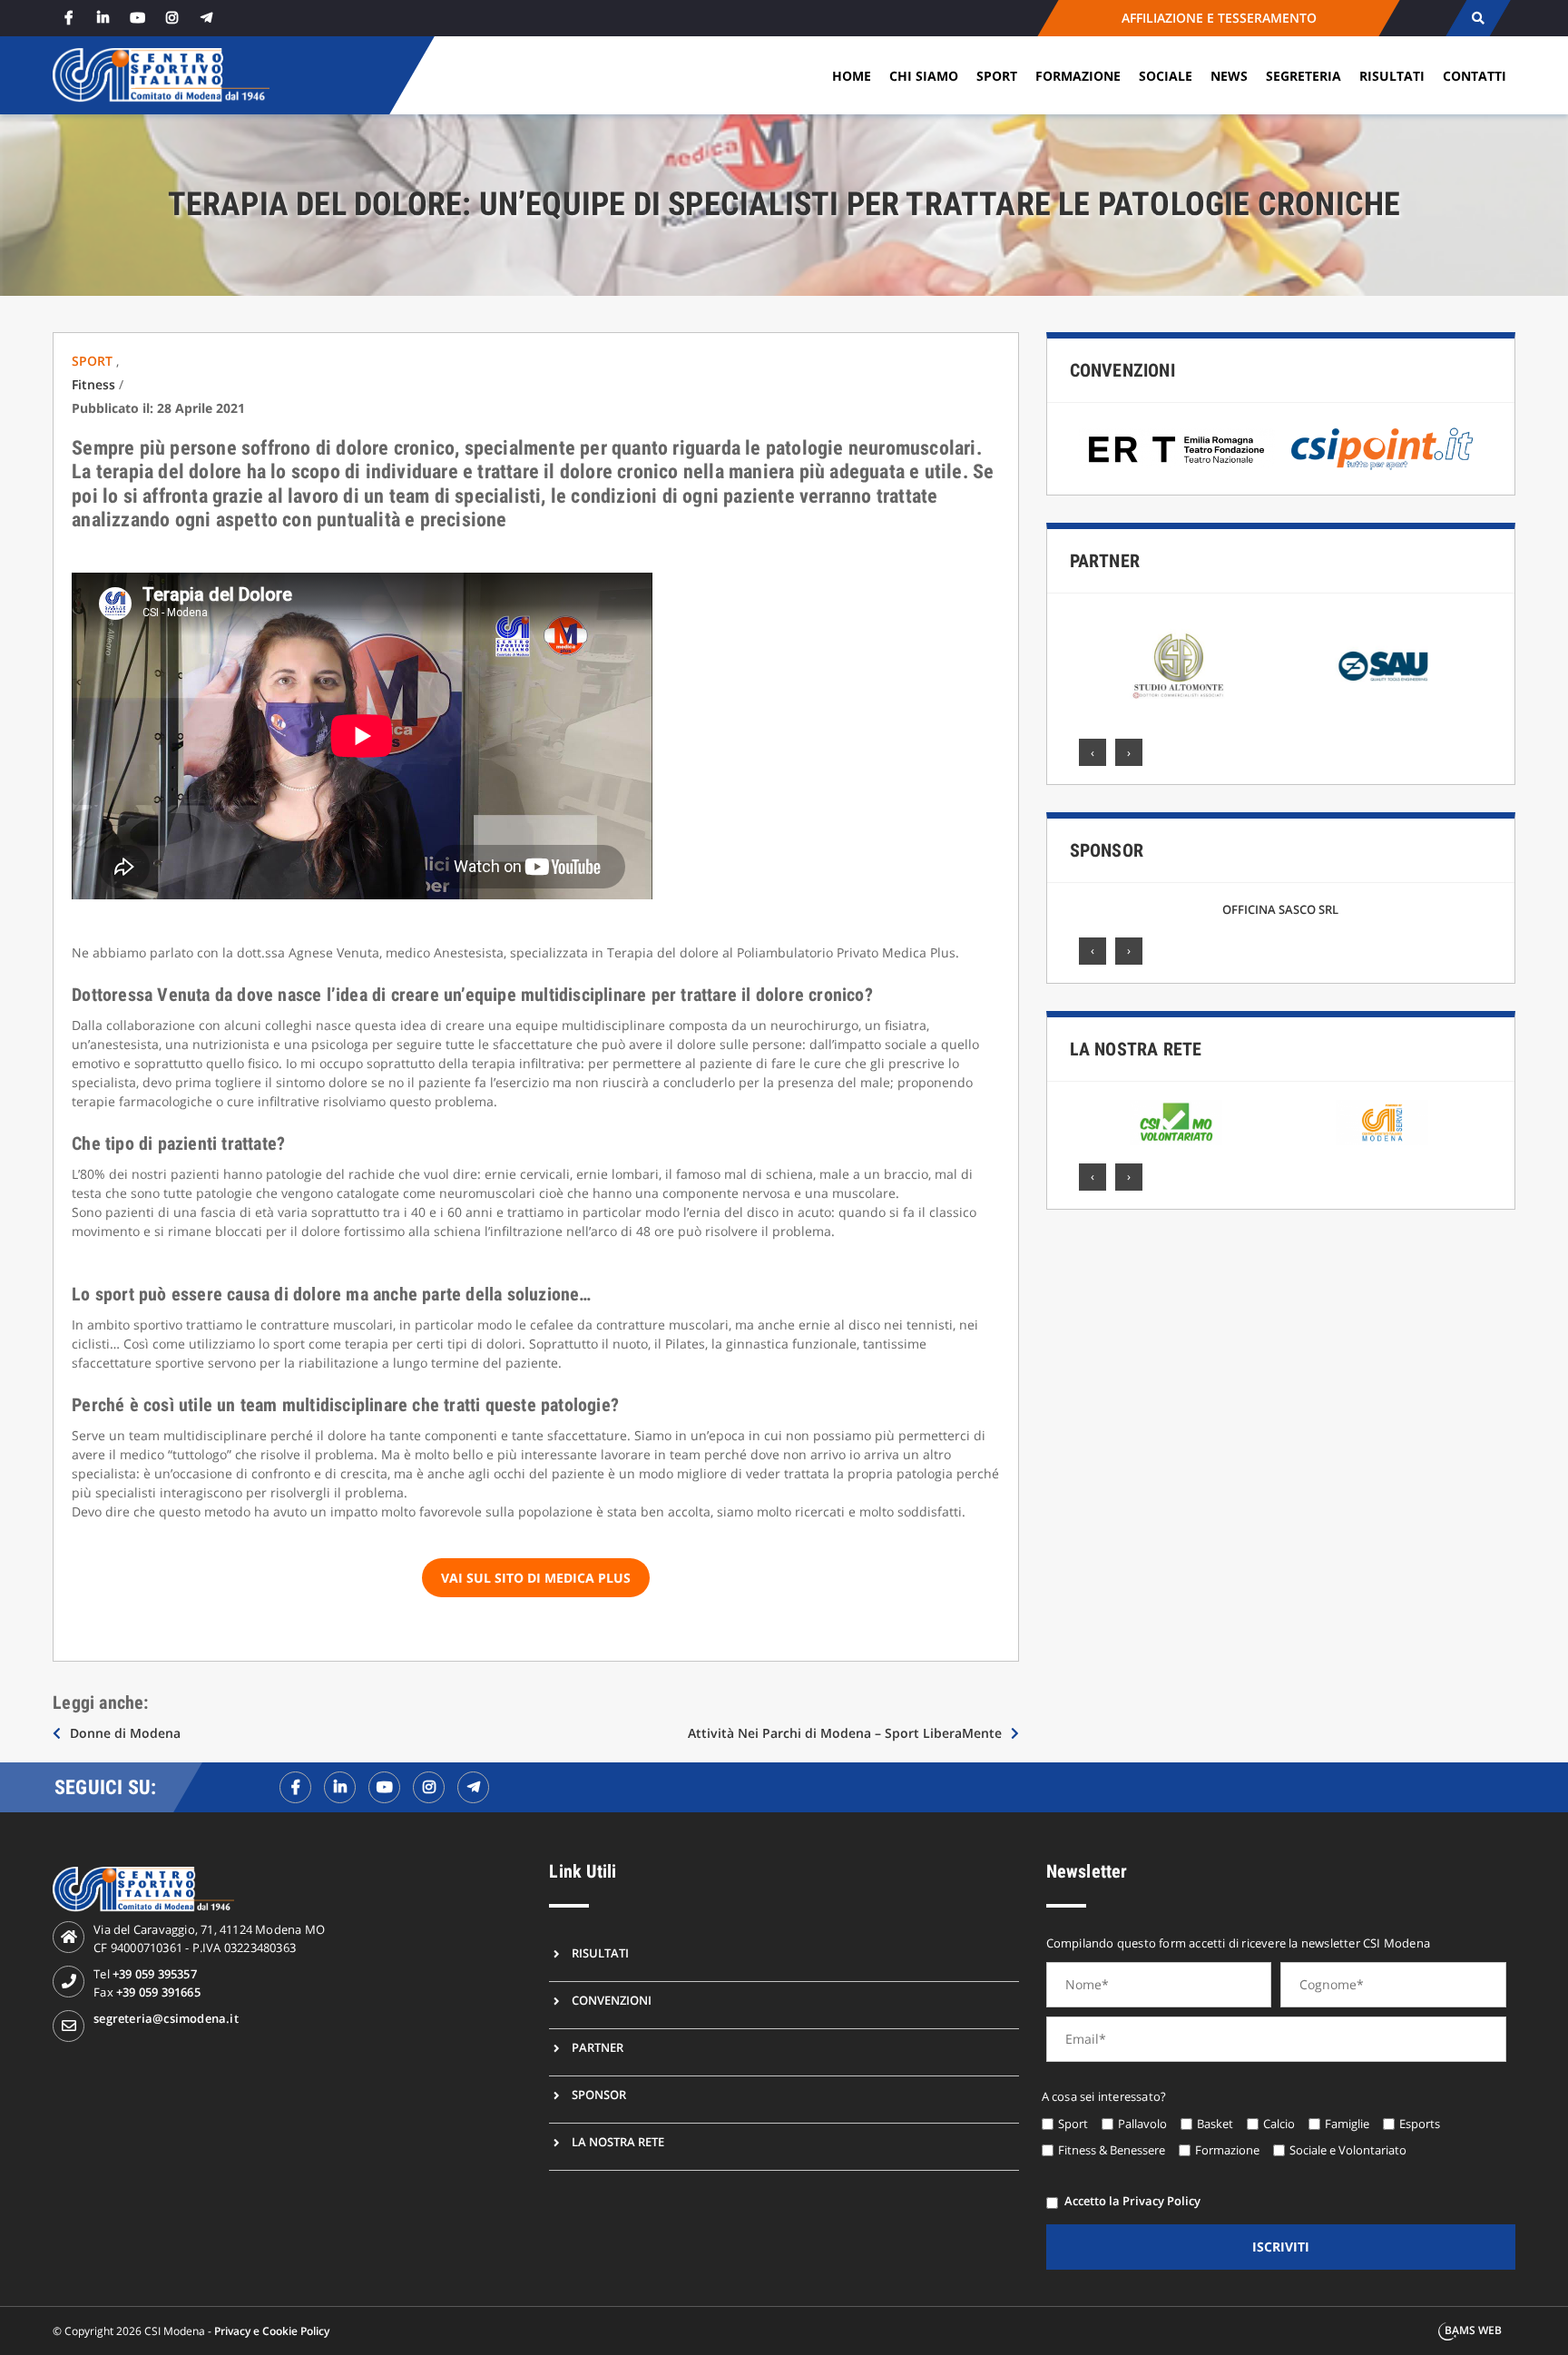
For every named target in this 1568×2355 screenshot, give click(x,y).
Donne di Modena (125, 1733)
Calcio (1279, 2124)
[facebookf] (295, 1787)
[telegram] (206, 18)
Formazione (1078, 76)
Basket (1215, 2124)
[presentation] (1093, 752)
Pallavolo (1142, 2124)
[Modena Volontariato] (1176, 1123)
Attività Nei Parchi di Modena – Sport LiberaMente (845, 1733)
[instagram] (171, 18)
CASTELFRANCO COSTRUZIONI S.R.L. (1280, 909)
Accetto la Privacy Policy (1132, 2201)
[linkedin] (103, 18)
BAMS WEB (1473, 2330)
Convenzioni (1122, 370)
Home (852, 76)
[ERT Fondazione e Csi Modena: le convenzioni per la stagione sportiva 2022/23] (1177, 449)
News (1229, 76)
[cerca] (1478, 18)
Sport (997, 76)
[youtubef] (384, 1787)
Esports (1420, 2124)
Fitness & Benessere (1112, 2150)
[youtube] (137, 18)
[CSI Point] (1382, 449)
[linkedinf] (340, 1787)
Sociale (1166, 76)
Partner (1105, 561)
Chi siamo (924, 76)
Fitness (93, 384)
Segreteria (1303, 76)
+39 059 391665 (158, 1992)
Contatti (1475, 76)
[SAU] (1178, 666)
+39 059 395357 (155, 1974)
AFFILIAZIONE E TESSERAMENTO (1218, 18)
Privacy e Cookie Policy (272, 2331)
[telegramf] (473, 1787)
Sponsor (1107, 850)
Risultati (1392, 76)
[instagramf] (429, 1787)
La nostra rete (1136, 1049)
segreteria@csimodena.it (166, 2018)
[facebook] (68, 18)
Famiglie (1347, 2124)
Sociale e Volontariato (1348, 2150)
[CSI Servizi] (1382, 1123)
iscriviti (1281, 2247)
